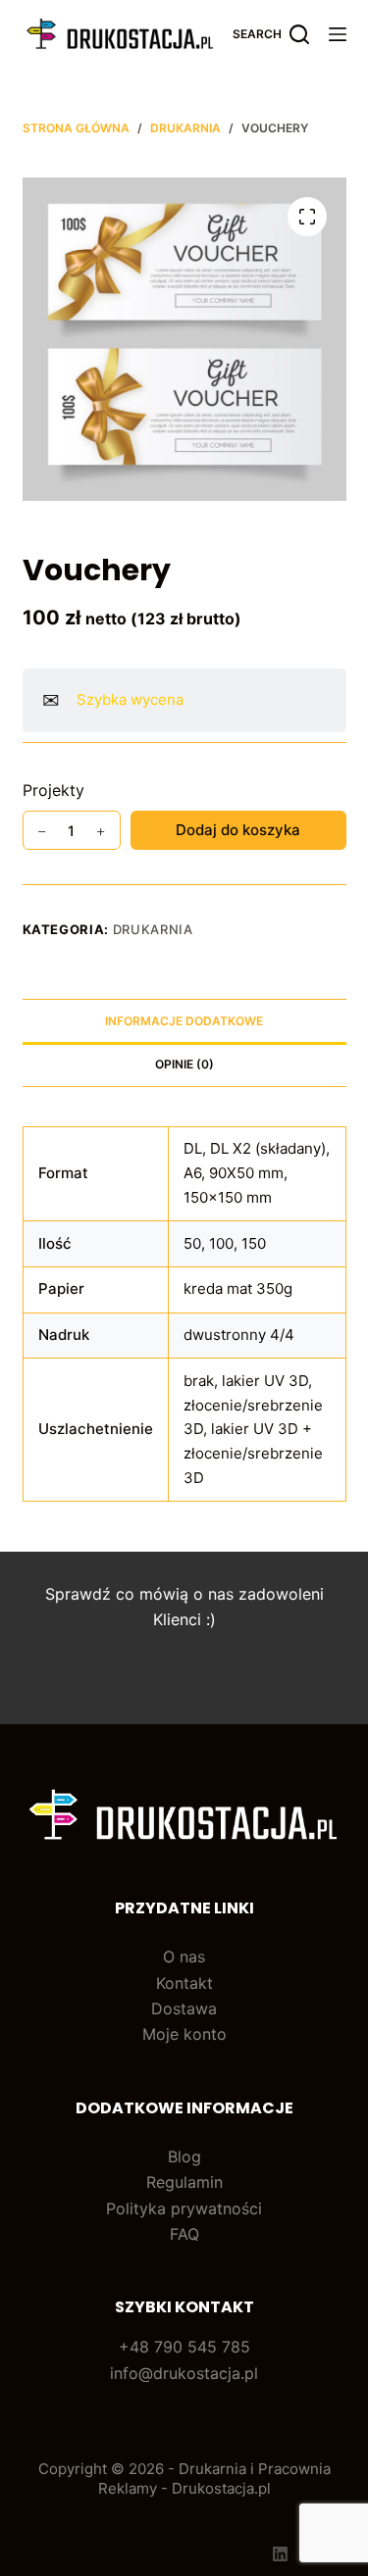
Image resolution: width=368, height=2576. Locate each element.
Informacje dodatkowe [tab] (184, 1021)
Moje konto (184, 2034)
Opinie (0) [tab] (184, 1064)
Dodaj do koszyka (238, 830)
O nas (184, 1957)
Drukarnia (153, 929)
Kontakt (184, 1983)
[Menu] (338, 34)
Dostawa (184, 2008)
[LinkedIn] (280, 2554)
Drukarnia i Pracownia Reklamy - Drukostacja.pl (214, 2478)
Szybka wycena (130, 699)
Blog (184, 2156)
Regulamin (184, 2182)
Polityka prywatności (184, 2208)
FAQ (184, 2234)
